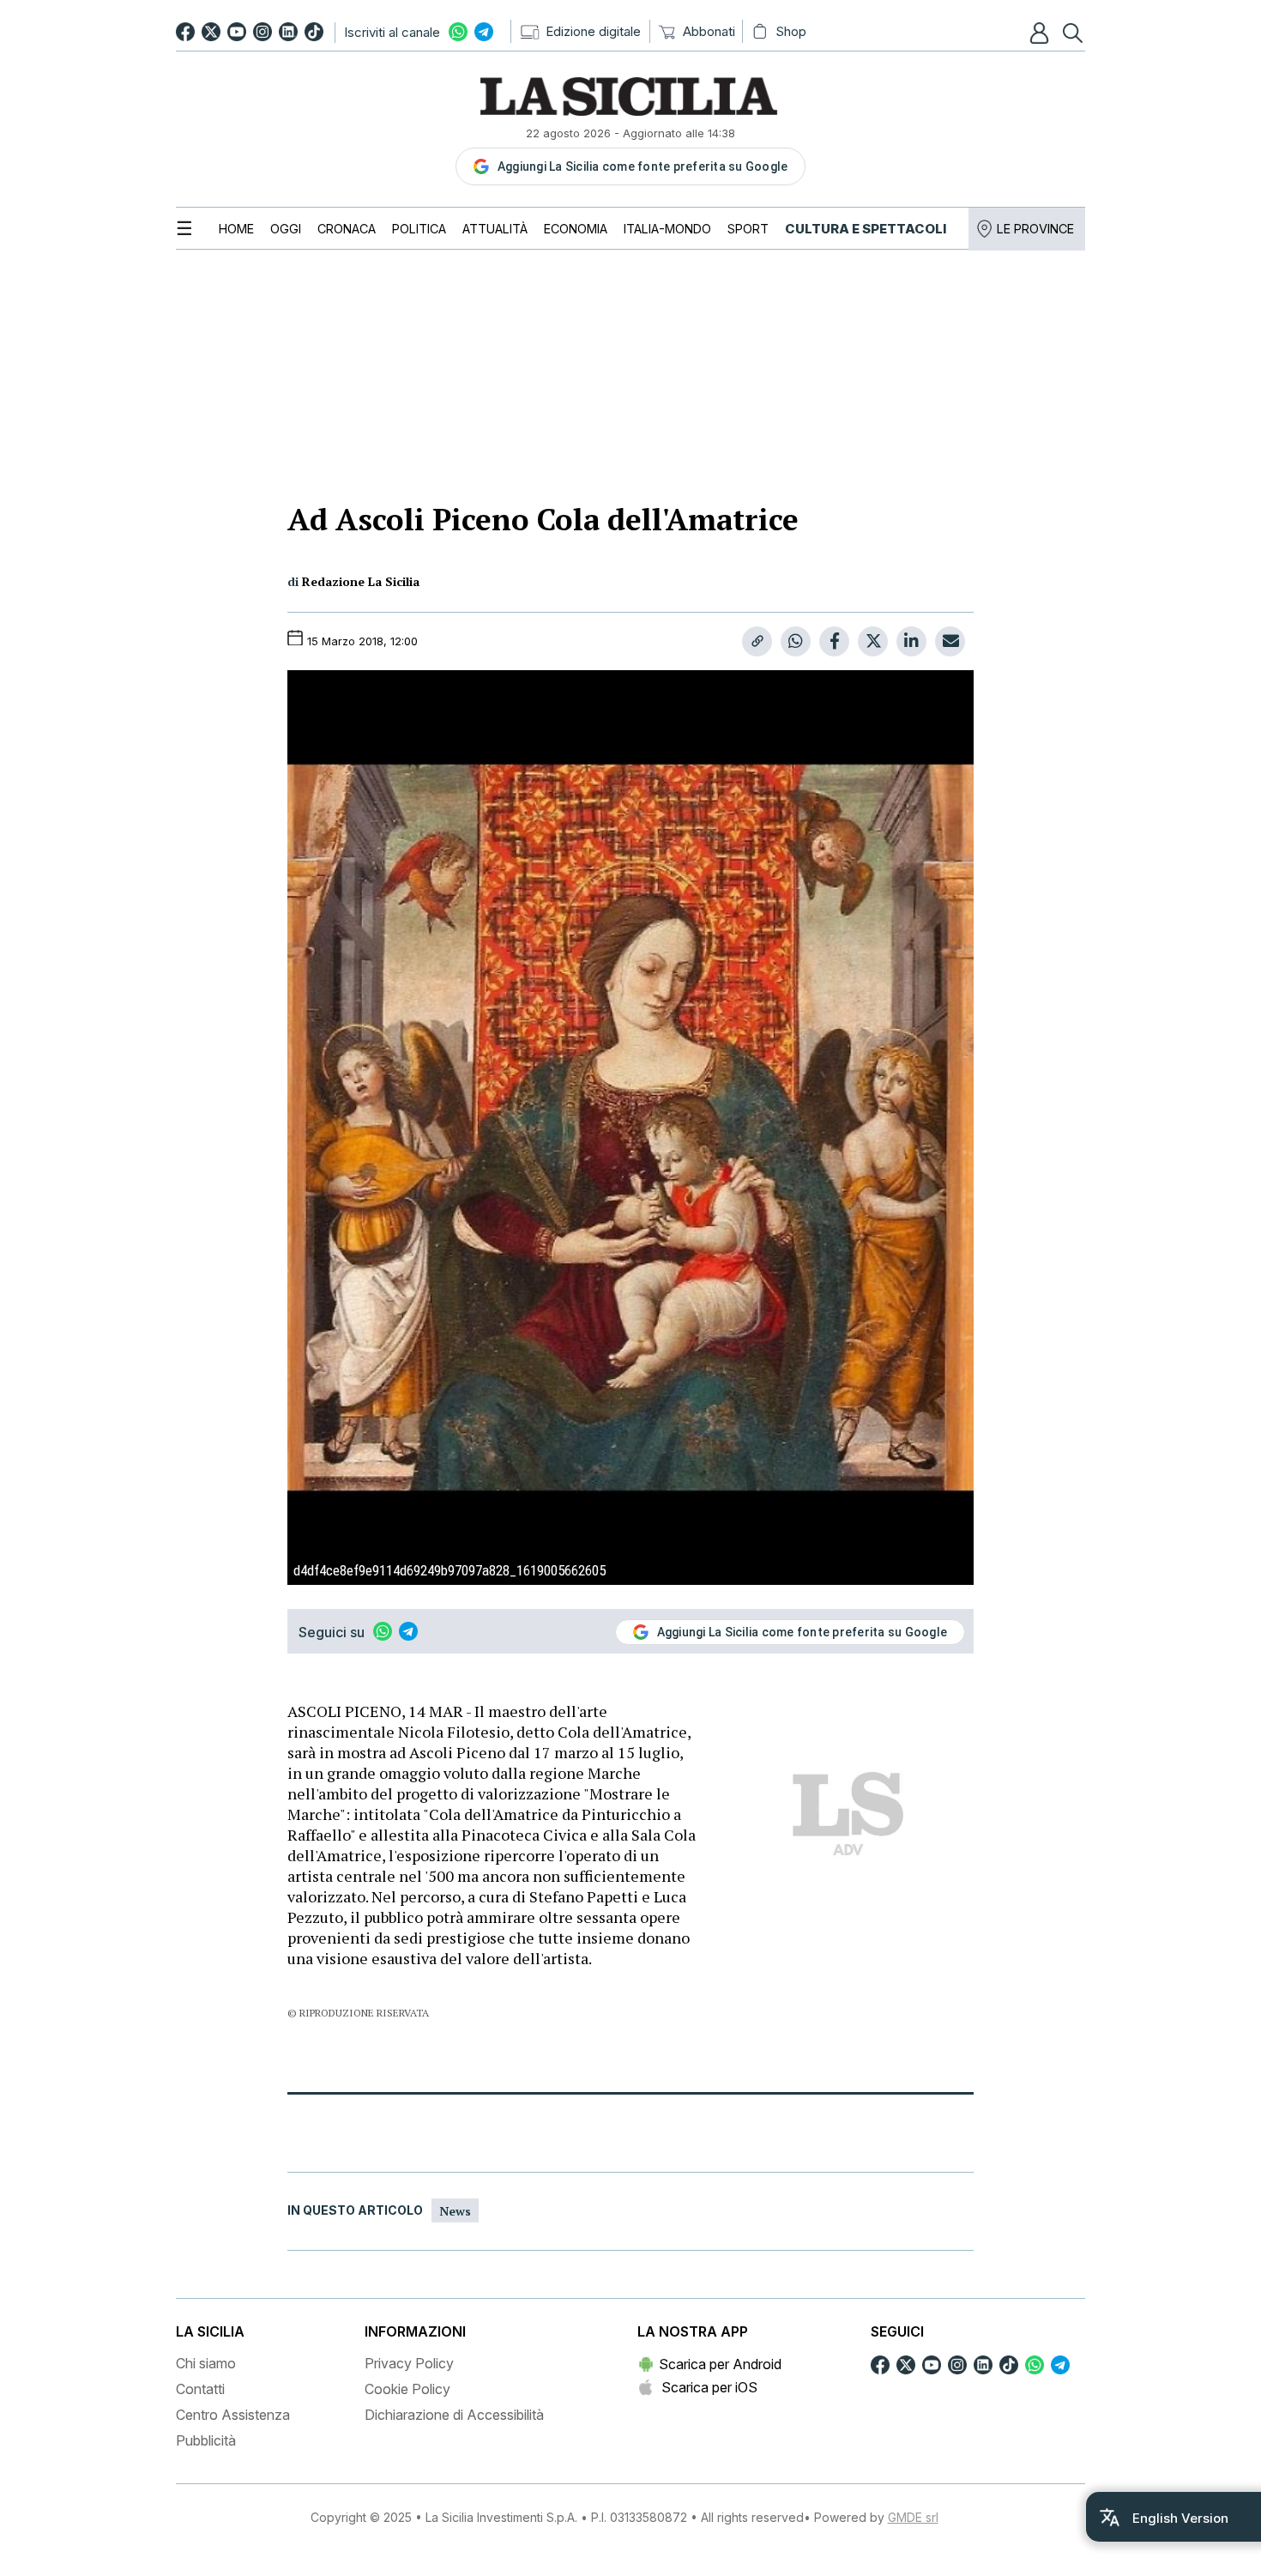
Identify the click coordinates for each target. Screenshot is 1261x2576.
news (455, 2211)
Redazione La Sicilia (361, 581)
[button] (1041, 33)
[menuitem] (236, 229)
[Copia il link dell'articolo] (757, 641)
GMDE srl (913, 2517)
